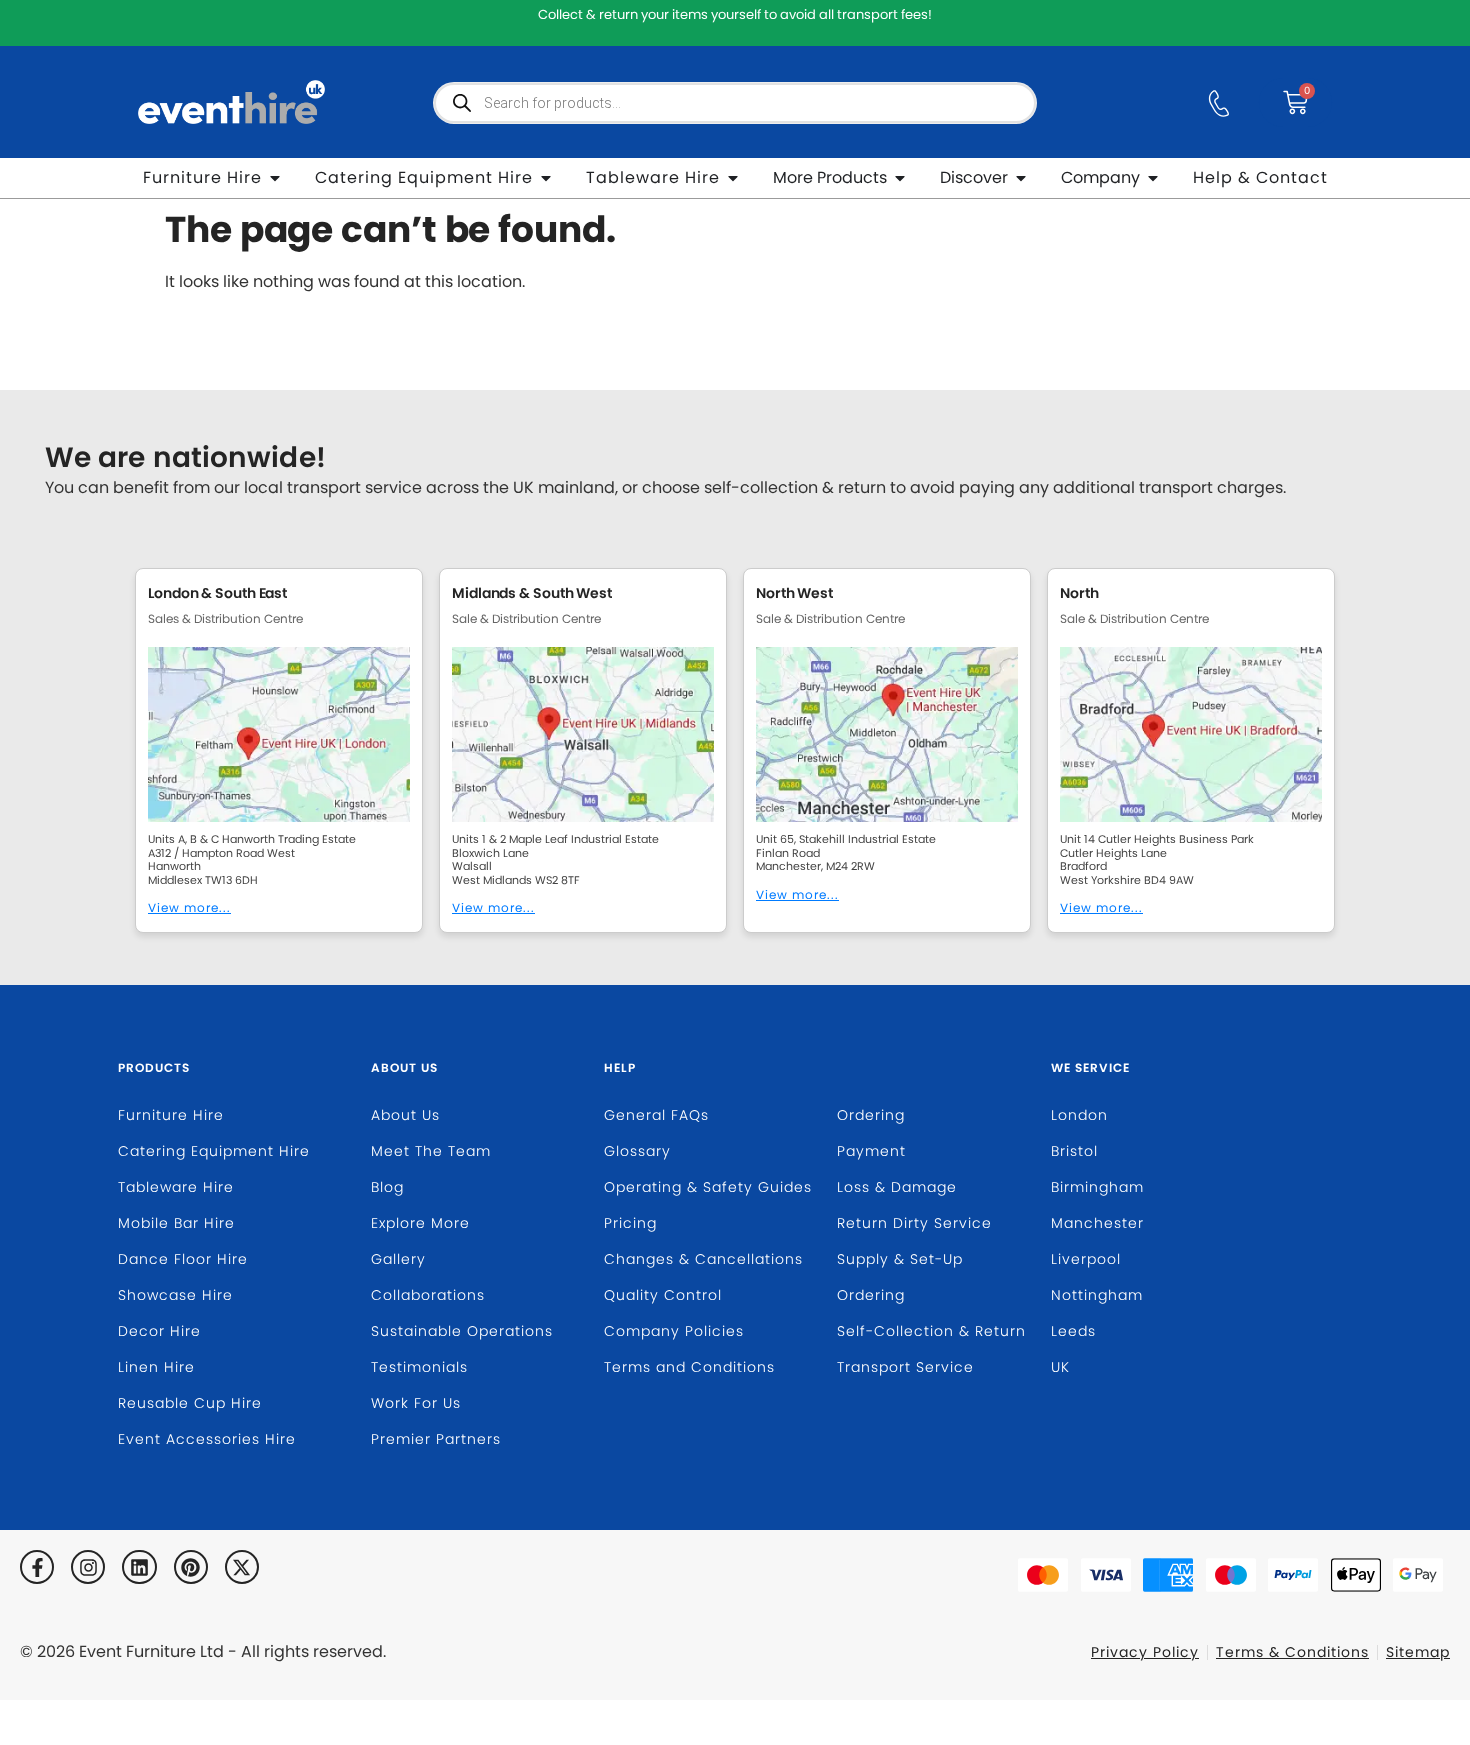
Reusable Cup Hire (190, 1403)
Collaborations (428, 1295)
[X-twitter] (242, 1567)
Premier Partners (436, 1439)
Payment (871, 1151)
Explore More (420, 1223)
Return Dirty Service (914, 1223)
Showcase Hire (175, 1295)
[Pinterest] (191, 1567)
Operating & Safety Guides (708, 1187)
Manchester (1097, 1223)
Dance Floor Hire (183, 1259)
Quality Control (663, 1295)
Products (154, 1067)
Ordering (871, 1115)
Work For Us (416, 1403)
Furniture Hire (171, 1115)
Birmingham (1097, 1187)
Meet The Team (431, 1151)
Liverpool (1086, 1259)
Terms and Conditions (689, 1367)
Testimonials (419, 1367)
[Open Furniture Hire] (275, 178)
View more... (189, 907)
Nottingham (1097, 1295)
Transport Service (905, 1367)
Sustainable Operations (462, 1331)
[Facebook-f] (37, 1567)
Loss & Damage (897, 1187)
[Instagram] (88, 1567)
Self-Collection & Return (931, 1331)
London (1079, 1115)
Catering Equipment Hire (214, 1151)
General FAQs (656, 1115)
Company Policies (674, 1331)
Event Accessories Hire (207, 1439)
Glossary (637, 1151)
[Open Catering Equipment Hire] (546, 178)
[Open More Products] (900, 178)
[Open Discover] (1021, 178)
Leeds (1073, 1331)
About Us (404, 1067)
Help (620, 1067)
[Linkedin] (139, 1567)
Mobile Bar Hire (176, 1223)
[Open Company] (1153, 178)
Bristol (1074, 1151)
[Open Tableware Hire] (733, 178)
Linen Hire (156, 1367)
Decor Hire (159, 1331)
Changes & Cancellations (703, 1259)
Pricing (630, 1223)
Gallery (398, 1259)
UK (1060, 1367)
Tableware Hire (176, 1187)
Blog (387, 1187)
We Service (1090, 1067)
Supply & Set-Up (900, 1259)
